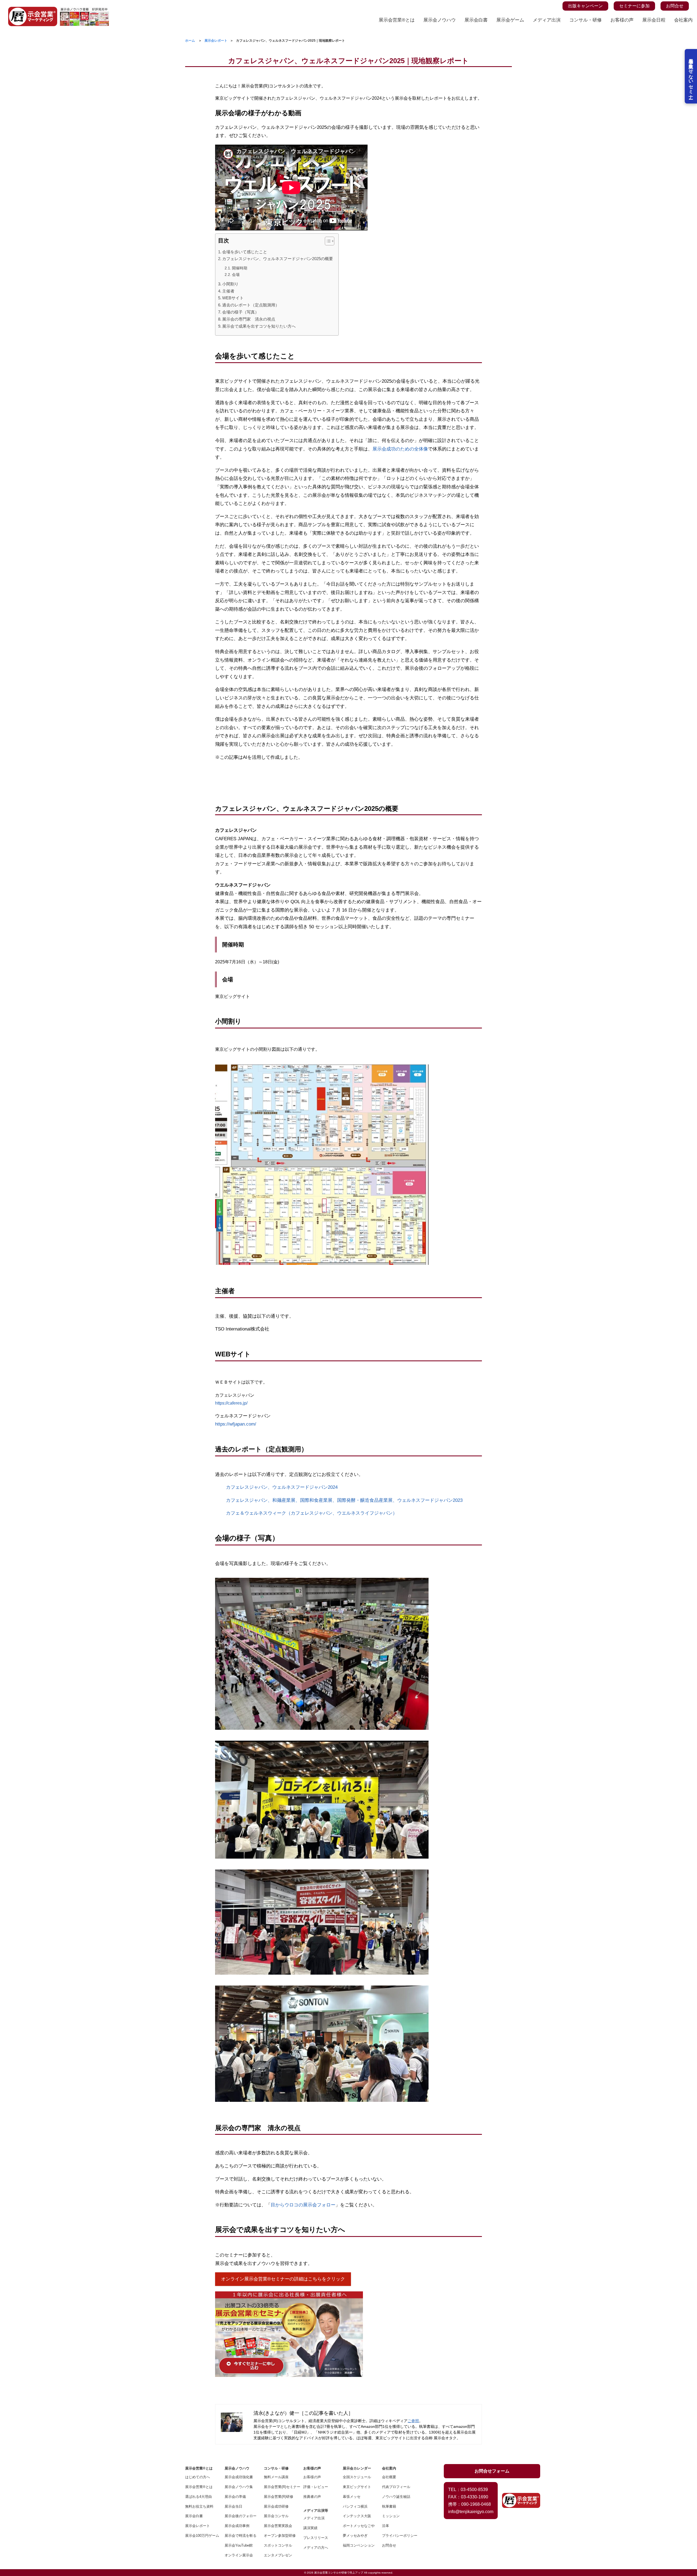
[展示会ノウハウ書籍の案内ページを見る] (84, 10)
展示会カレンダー (357, 2468)
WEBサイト (233, 298)
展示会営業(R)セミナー (280, 2487)
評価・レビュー (316, 2487)
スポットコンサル (278, 2545)
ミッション (391, 2516)
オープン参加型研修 (280, 2536)
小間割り (230, 284)
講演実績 (310, 2528)
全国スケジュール (357, 2477)
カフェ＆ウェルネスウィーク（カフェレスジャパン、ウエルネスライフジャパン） (312, 1513)
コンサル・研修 (586, 20)
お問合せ (675, 6)
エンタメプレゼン (278, 2555)
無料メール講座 (276, 2477)
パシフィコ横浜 (355, 2506)
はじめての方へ (198, 2477)
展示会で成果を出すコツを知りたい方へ (259, 326)
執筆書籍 (389, 2506)
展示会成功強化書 (239, 2477)
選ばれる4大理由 (198, 2497)
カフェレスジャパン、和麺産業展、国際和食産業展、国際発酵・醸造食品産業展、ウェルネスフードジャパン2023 (344, 1500)
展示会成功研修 (276, 2506)
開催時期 (240, 268)
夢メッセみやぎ (355, 2536)
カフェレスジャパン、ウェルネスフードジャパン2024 (282, 1487)
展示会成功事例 (237, 2526)
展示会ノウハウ (440, 20)
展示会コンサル (276, 2516)
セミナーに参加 (634, 6)
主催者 (229, 291)
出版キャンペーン (585, 6)
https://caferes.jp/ (231, 1403)
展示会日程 (654, 20)
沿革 (386, 2526)
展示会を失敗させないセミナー (691, 76)
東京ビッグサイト (357, 2487)
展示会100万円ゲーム (201, 2536)
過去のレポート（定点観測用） (251, 305)
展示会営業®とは (397, 20)
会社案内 (683, 20)
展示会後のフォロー (241, 2516)
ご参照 (413, 2421)
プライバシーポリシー (398, 2536)
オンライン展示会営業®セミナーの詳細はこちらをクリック (283, 2279)
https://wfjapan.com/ (236, 1424)
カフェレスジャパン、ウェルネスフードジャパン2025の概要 (278, 259)
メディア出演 (547, 20)
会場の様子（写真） (241, 312)
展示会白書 (476, 20)
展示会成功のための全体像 (400, 449)
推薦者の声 (312, 2497)
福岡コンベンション (359, 2545)
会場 (236, 275)
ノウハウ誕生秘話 (396, 2497)
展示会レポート (198, 2526)
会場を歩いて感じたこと (245, 252)
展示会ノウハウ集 (239, 2487)
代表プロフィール (396, 2487)
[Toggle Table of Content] (327, 241)
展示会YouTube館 (239, 2545)
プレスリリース (316, 2538)
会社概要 (389, 2477)
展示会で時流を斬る (241, 2536)
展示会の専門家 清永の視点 (249, 319)
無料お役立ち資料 (199, 2506)
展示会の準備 (235, 2497)
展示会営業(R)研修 (279, 2497)
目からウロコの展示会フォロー (303, 2205)
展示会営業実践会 (278, 2526)
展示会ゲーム (510, 20)
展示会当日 (233, 2506)
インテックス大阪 (357, 2516)
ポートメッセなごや (359, 2526)
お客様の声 (622, 20)
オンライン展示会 (239, 2555)
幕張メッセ (352, 2497)
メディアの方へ (316, 2548)
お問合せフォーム (492, 2471)
